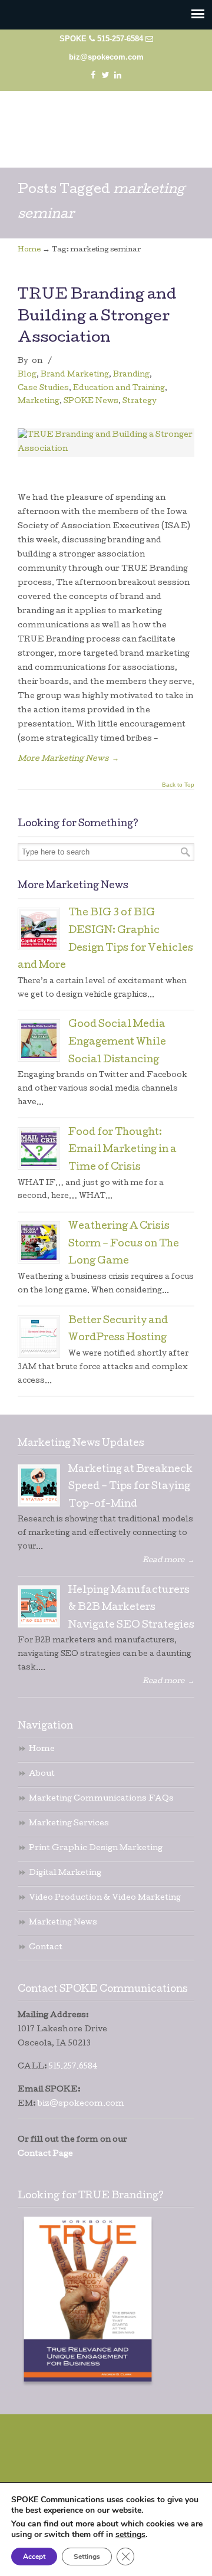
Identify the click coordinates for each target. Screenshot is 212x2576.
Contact (46, 1948)
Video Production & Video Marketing (105, 1898)
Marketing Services (69, 1824)
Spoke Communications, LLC (106, 124)
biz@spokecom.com (106, 57)
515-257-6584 (120, 39)
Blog (27, 375)
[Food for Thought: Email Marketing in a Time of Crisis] (39, 1148)
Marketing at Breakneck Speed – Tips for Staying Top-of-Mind (130, 1487)
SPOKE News (91, 402)
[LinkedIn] (118, 75)
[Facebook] (93, 75)
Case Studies (43, 389)
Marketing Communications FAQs (101, 1799)
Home (29, 250)
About (42, 1774)
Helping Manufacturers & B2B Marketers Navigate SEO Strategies (131, 1608)
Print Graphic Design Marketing (96, 1849)
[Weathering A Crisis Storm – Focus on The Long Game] (39, 1242)
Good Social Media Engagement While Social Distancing (117, 1042)
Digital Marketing (65, 1873)
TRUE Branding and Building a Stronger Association (97, 317)
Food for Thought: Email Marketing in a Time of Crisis (122, 1150)
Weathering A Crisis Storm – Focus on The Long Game (124, 1244)
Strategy (140, 402)
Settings (87, 2557)
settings (130, 2535)
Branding (131, 375)
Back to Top (178, 785)
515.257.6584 (73, 2067)
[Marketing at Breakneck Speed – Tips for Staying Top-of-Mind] (39, 1485)
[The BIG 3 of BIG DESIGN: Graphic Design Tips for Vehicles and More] (39, 929)
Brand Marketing (75, 375)
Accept (34, 2557)
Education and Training (119, 389)
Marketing (39, 402)
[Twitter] (105, 75)
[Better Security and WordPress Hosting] (39, 1337)
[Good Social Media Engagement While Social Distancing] (39, 1040)
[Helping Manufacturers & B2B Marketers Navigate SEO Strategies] (39, 1606)
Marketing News (63, 1923)
